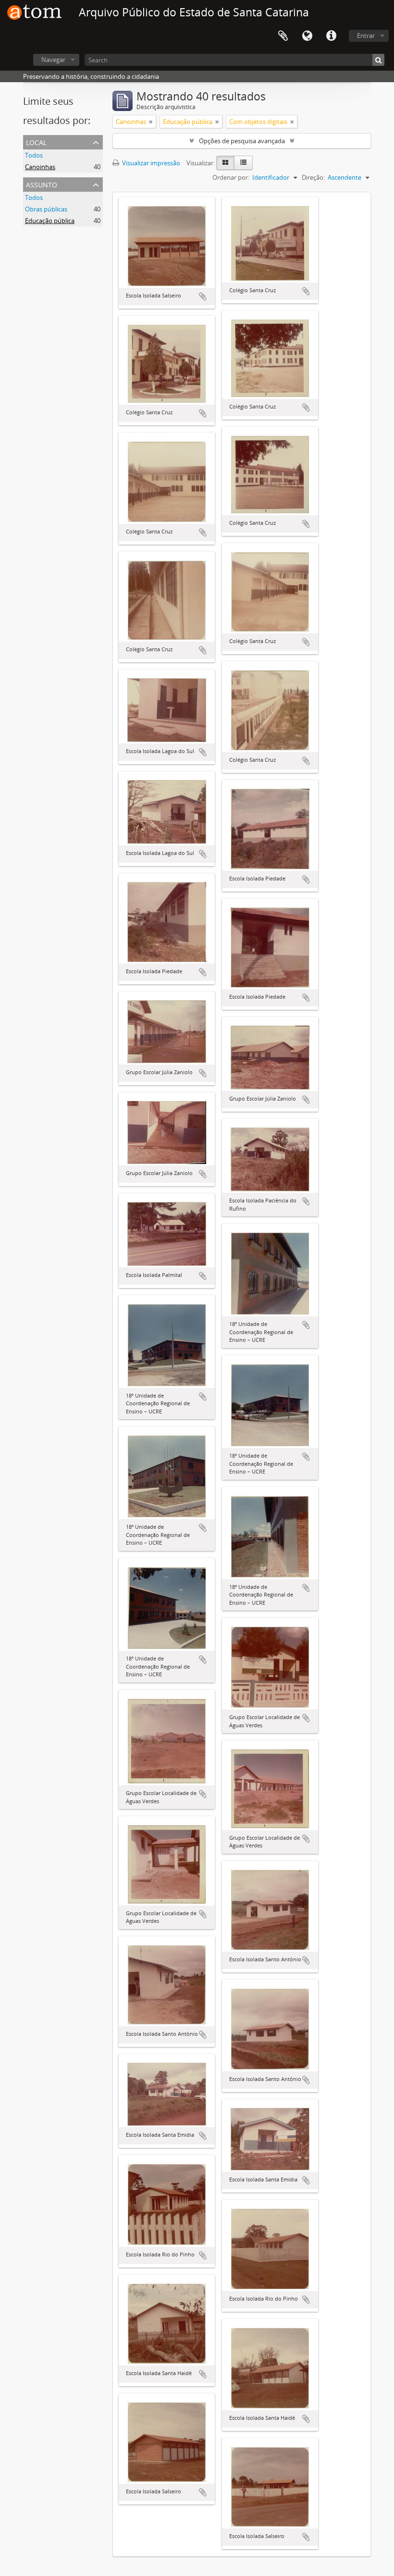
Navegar (53, 60)
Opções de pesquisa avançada (242, 141)
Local (36, 142)
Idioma (307, 36)
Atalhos (331, 36)
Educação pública (50, 221)
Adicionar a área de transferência (203, 297)
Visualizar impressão (150, 163)
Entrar (366, 36)
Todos (34, 155)
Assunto (42, 184)
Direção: (313, 177)
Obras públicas (46, 209)
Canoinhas (40, 167)
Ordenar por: (231, 177)
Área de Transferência (283, 36)
